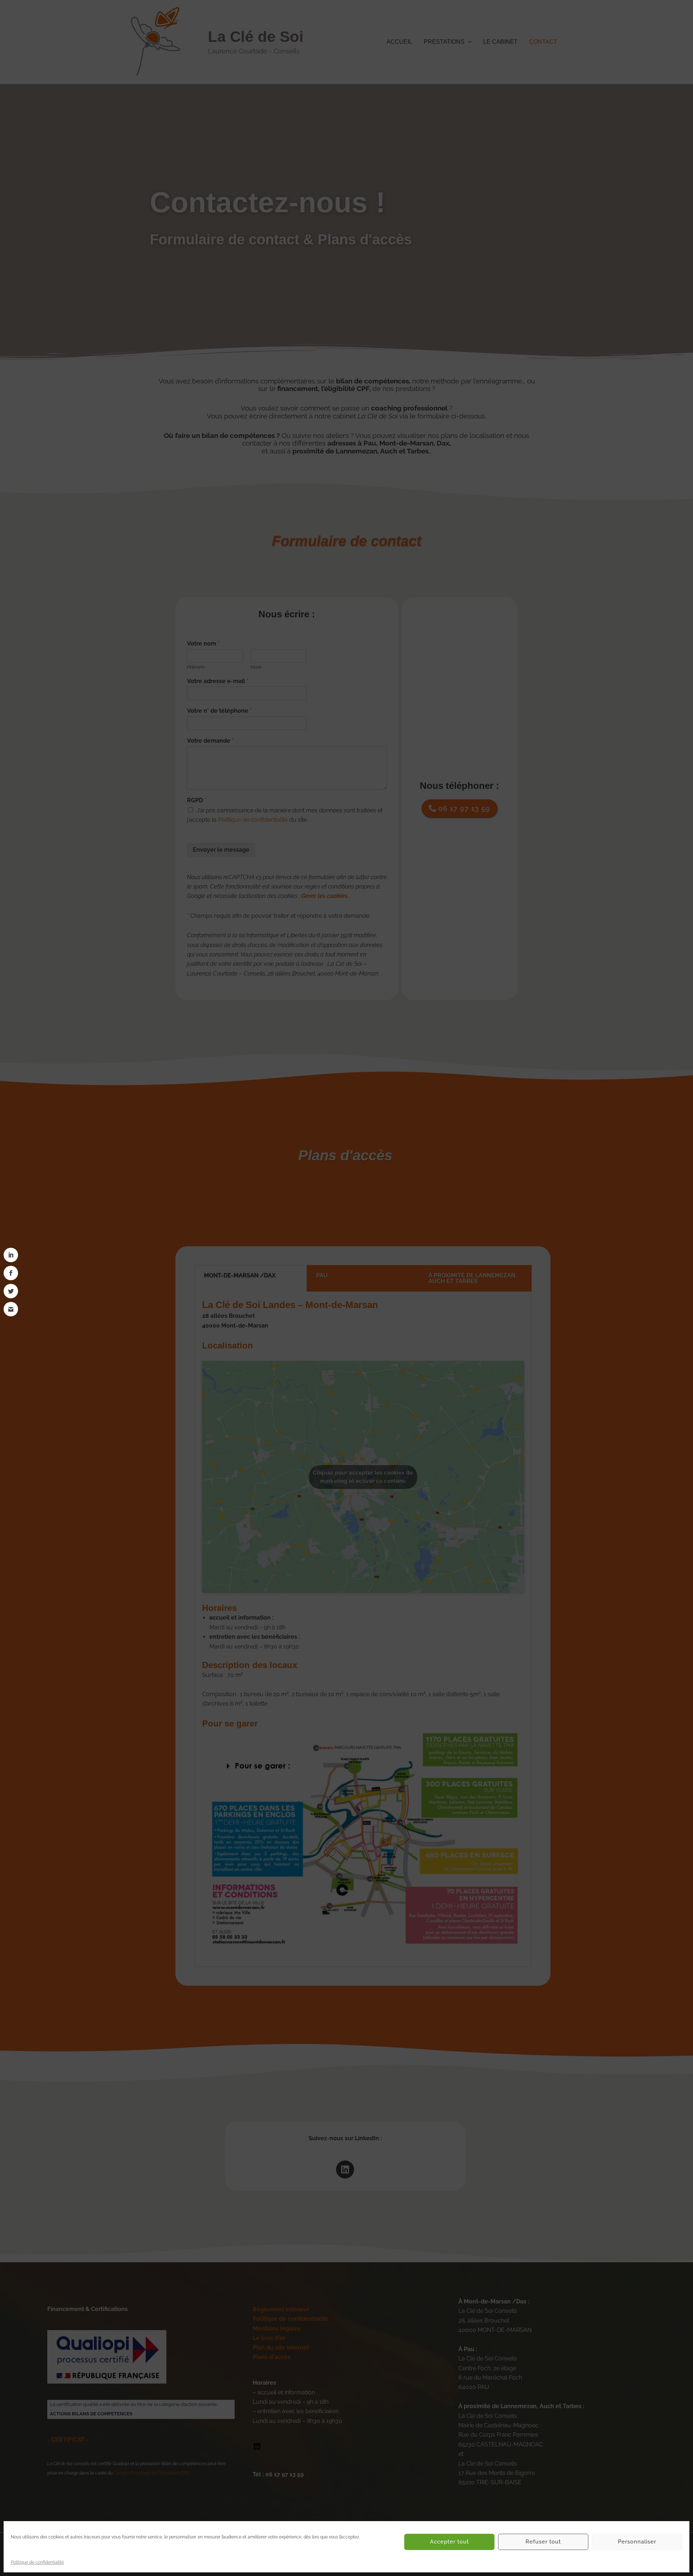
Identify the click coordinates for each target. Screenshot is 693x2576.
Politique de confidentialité (37, 2562)
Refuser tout (543, 2542)
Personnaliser (637, 2542)
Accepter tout (449, 2542)
